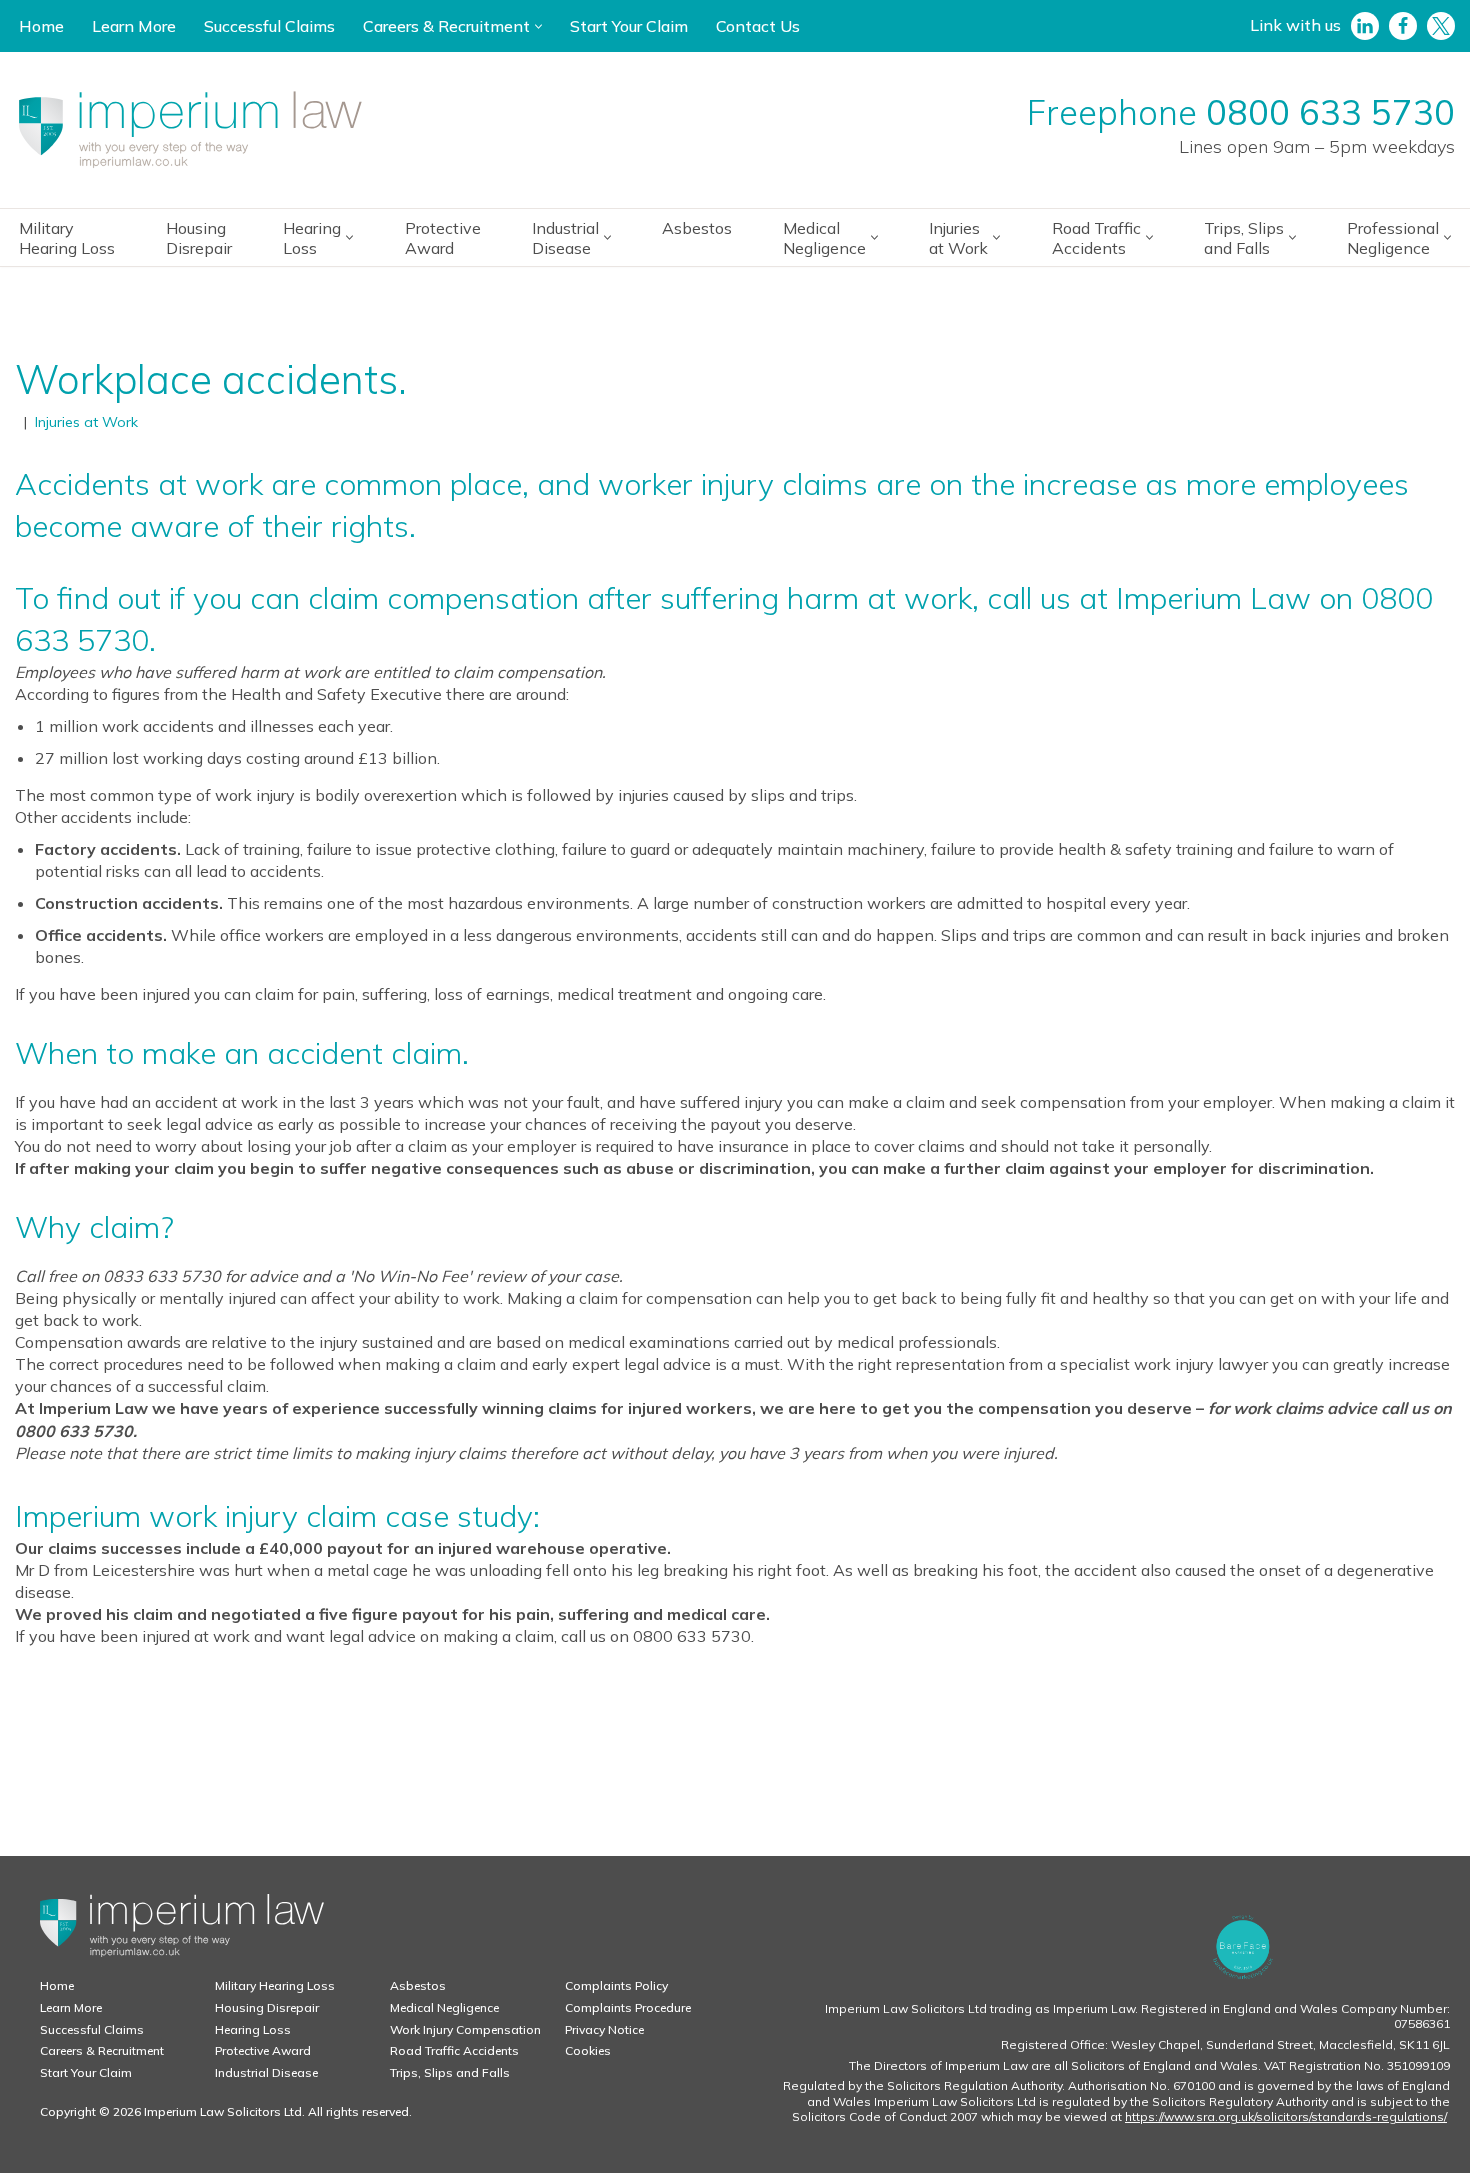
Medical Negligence (444, 2007)
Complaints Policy (616, 1985)
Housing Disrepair (199, 238)
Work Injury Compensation (465, 2029)
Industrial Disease (266, 2072)
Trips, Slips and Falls (450, 2072)
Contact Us (758, 26)
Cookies (588, 2050)
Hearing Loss (253, 2029)
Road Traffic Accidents (454, 2050)
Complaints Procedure (628, 2007)
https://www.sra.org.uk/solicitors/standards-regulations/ (1286, 2116)
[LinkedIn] (1365, 26)
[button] (538, 26)
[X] (1441, 26)
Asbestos (697, 228)
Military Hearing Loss (67, 238)
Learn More (134, 26)
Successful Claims (269, 26)
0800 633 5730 (1330, 112)
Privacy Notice (604, 2029)
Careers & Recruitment (102, 2050)
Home (41, 26)
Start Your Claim (629, 26)
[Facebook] (1403, 26)
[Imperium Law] (190, 130)
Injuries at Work (86, 422)
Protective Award (443, 238)
